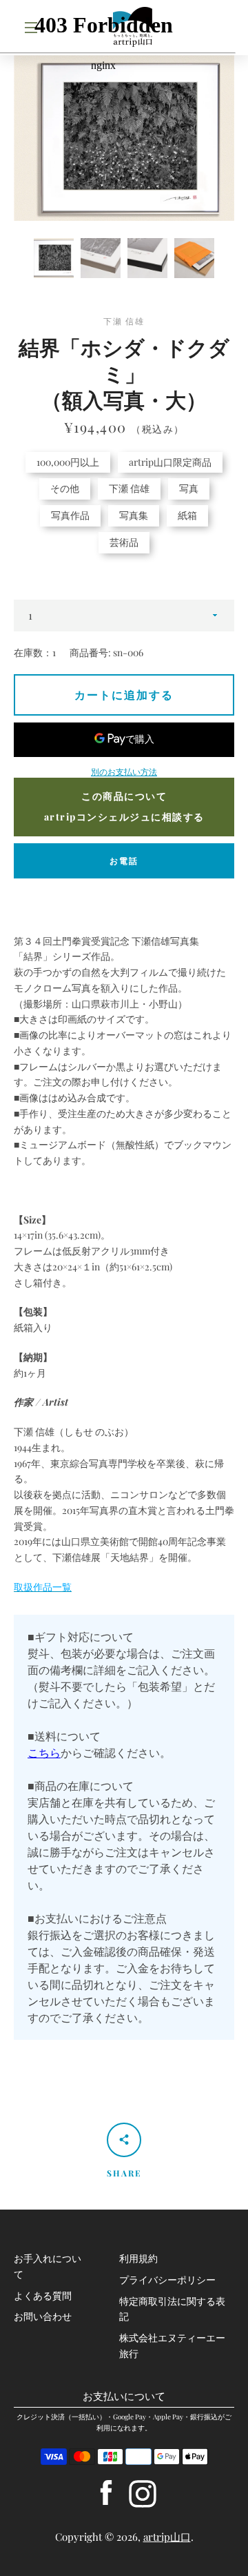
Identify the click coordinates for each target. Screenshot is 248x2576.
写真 (189, 488)
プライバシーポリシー (167, 2280)
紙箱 (187, 515)
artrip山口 (167, 2537)
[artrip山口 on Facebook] (106, 2492)
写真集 (134, 515)
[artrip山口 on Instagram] (143, 2492)
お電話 (124, 861)
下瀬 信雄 (129, 488)
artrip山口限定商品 (170, 462)
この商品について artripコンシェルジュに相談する (124, 807)
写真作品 (70, 515)
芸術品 (124, 542)
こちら (44, 1752)
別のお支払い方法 (124, 771)
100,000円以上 (68, 462)
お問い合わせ (43, 2316)
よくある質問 (43, 2295)
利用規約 (138, 2258)
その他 (65, 488)
